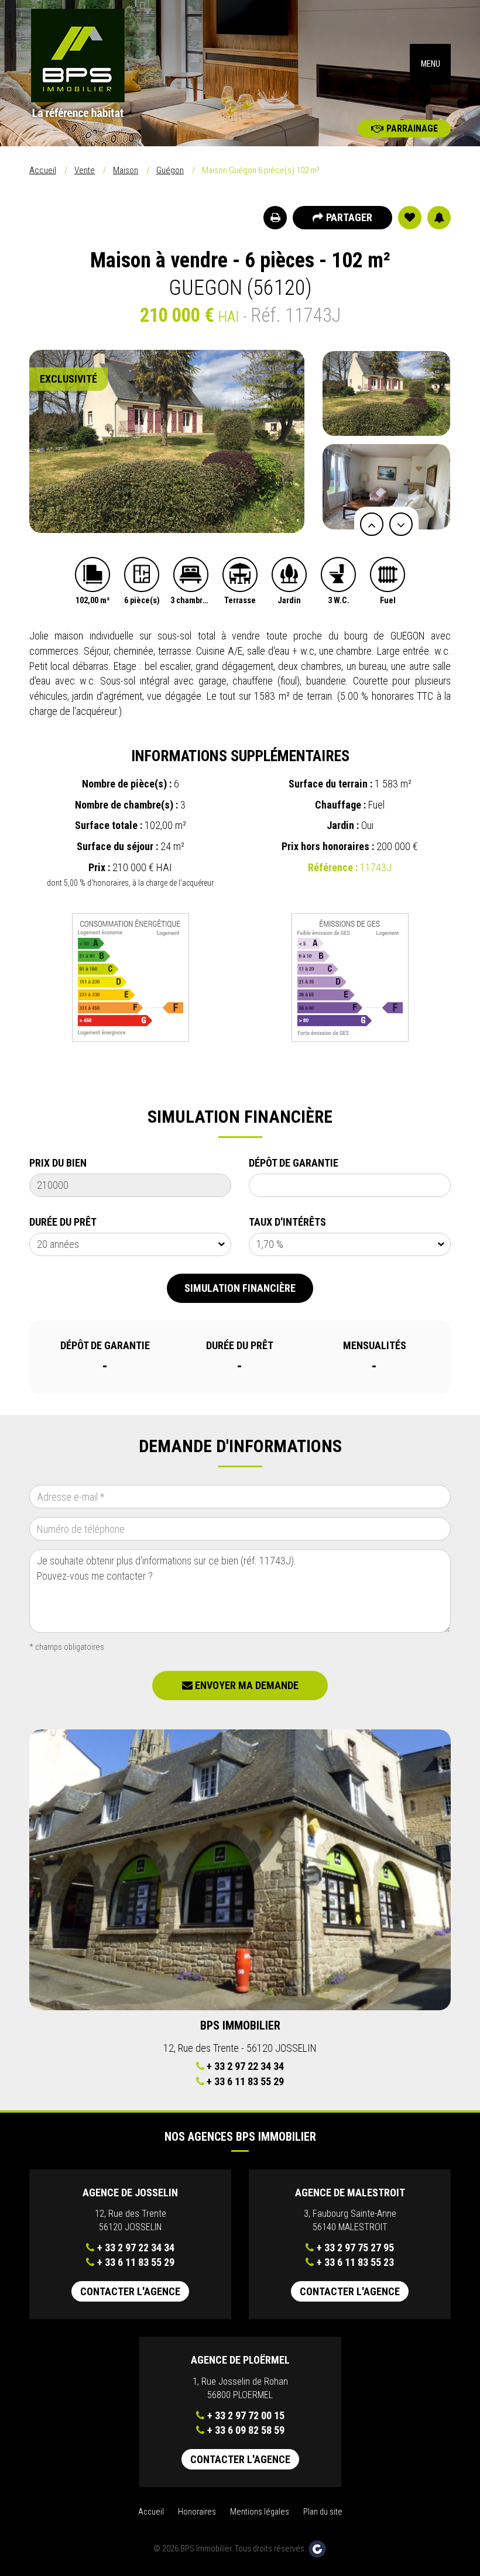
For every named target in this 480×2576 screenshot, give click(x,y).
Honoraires (197, 2512)
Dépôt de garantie (294, 1163)
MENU (431, 64)
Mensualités (375, 1345)
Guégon (170, 170)
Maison (126, 170)
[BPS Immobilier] (130, 64)
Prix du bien (58, 1163)
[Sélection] (410, 218)
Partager (349, 217)
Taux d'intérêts (287, 1222)
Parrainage (412, 128)
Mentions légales (260, 2512)
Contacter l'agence (130, 2291)
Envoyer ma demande (246, 1685)
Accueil (43, 170)
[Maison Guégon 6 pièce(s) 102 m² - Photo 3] (167, 441)
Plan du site (323, 2512)
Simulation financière (240, 1288)
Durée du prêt (63, 1222)
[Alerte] (439, 218)
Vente (85, 170)
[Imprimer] (275, 218)
